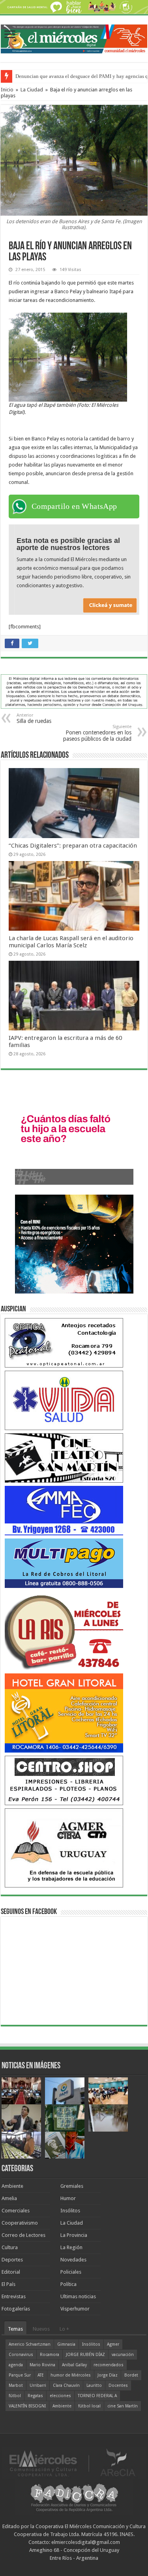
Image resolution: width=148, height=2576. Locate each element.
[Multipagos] (64, 1563)
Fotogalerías (16, 2309)
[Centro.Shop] (64, 1780)
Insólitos (70, 2211)
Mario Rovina (42, 2365)
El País (8, 2284)
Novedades (73, 2260)
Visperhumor (75, 2309)
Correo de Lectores (23, 2235)
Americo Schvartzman (30, 2344)
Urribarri (38, 2385)
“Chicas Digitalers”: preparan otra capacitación (73, 846)
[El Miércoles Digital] (74, 37)
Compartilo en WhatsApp (74, 506)
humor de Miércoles (71, 2375)
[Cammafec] (64, 1510)
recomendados (109, 2365)
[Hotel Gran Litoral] (64, 1713)
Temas (15, 2329)
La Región (71, 2247)
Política (68, 2284)
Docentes (118, 2385)
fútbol (15, 2396)
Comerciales (16, 2211)
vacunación (123, 2355)
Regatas (35, 2396)
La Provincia (74, 2235)
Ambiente (12, 2186)
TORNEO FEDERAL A (97, 2396)
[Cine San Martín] (64, 1458)
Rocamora (50, 2355)
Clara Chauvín (66, 2385)
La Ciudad (32, 90)
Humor (68, 2198)
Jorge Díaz (108, 2375)
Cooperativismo (20, 2223)
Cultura (10, 2247)
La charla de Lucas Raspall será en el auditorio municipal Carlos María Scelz (71, 942)
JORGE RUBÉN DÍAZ (85, 2355)
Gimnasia (66, 2344)
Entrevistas (14, 2296)
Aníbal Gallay (74, 2365)
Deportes (12, 2260)
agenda (16, 2365)
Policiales (71, 2272)
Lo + (64, 2329)
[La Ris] (64, 1630)
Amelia (9, 2198)
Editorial (11, 2272)
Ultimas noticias (78, 2296)
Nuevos (41, 2329)
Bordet (131, 2375)
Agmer (113, 2344)
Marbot (16, 2385)
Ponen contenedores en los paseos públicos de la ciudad (97, 733)
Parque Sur (20, 2375)
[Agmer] (64, 1848)
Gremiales (72, 2186)
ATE (41, 2375)
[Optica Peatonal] (64, 1342)
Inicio (7, 90)
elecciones (60, 2396)
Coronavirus (21, 2355)
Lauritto (94, 2385)
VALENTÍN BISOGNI (27, 2406)
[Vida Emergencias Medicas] (64, 1400)
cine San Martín (123, 2406)
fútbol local (89, 2406)
